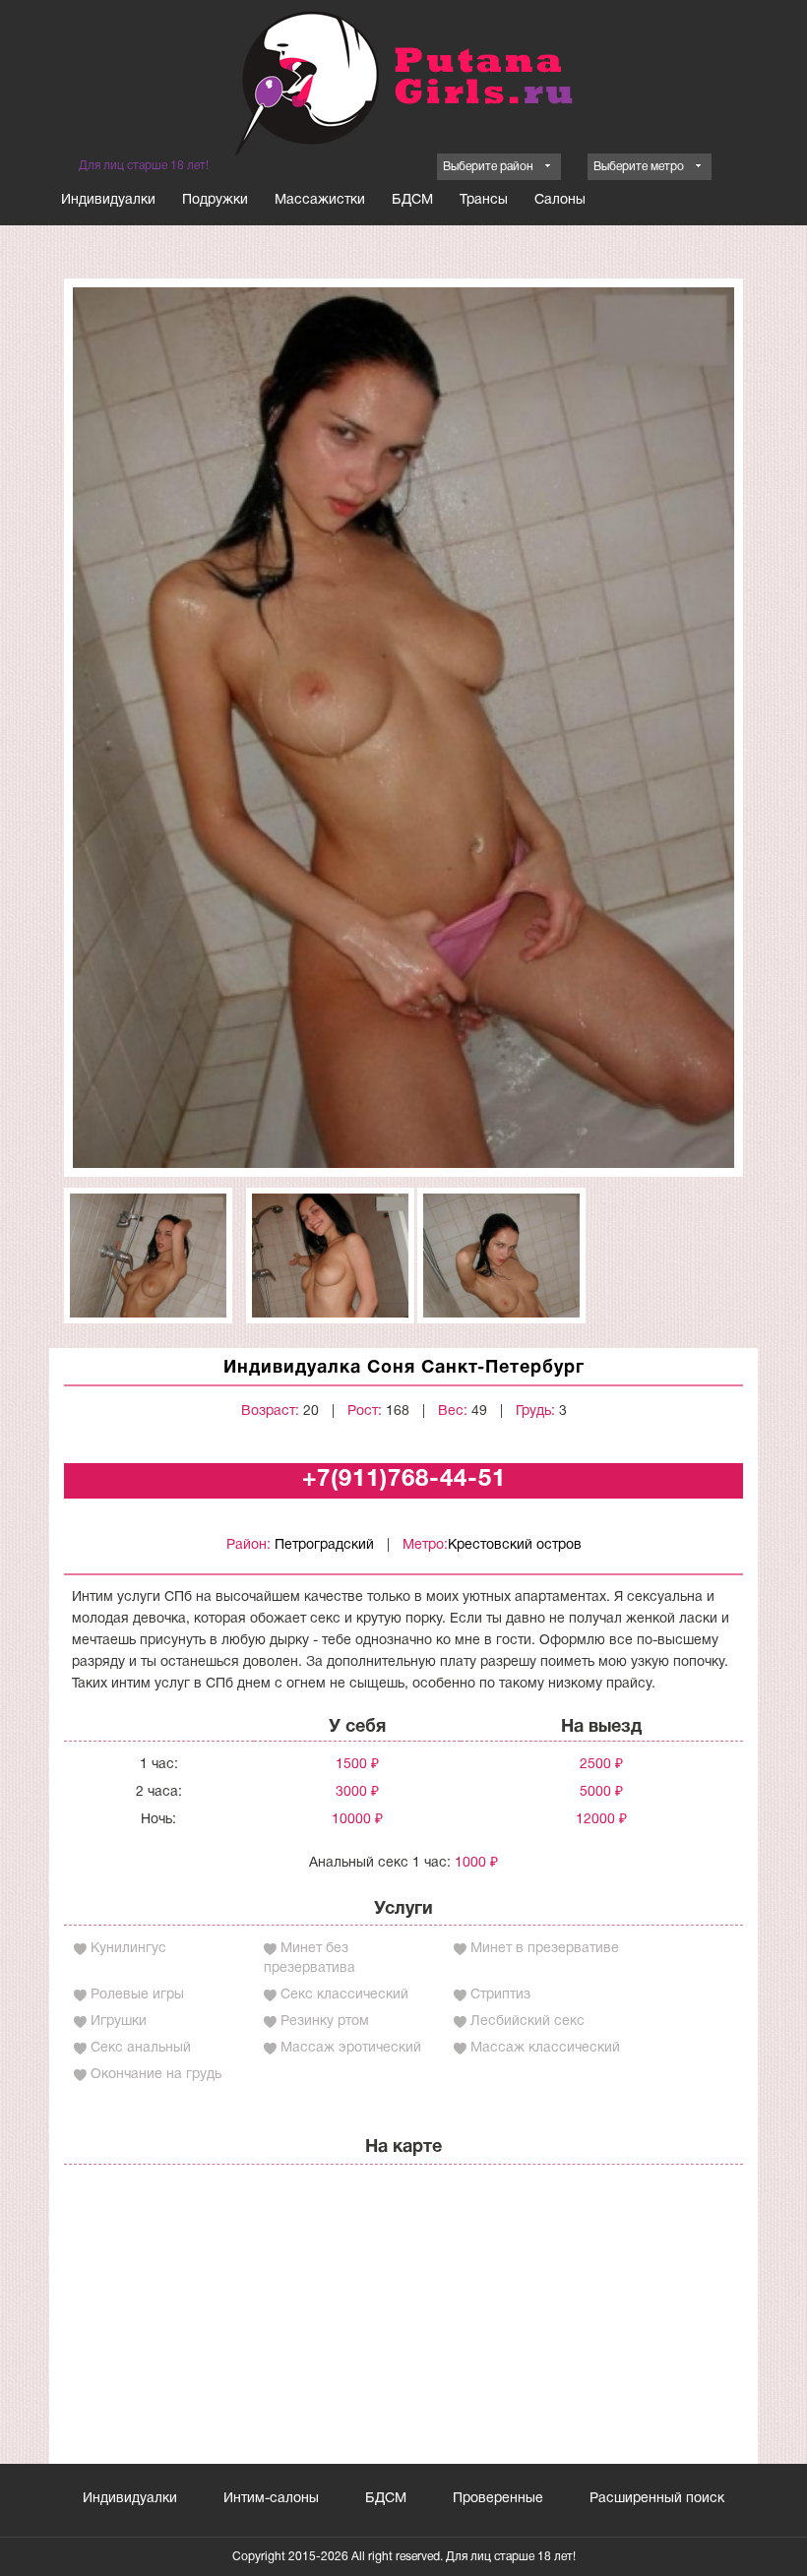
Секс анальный (141, 2048)
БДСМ (412, 200)
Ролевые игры (137, 1995)
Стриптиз (500, 1995)
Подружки (215, 200)
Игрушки (119, 2022)
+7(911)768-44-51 (404, 1480)
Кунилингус (128, 1949)
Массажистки (320, 200)
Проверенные (498, 2499)
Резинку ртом (325, 2022)
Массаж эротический (351, 2048)
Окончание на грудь (156, 2075)
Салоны (560, 200)
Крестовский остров (515, 1545)
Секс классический (344, 1995)
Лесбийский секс (528, 2022)
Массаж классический (545, 2048)
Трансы (484, 200)
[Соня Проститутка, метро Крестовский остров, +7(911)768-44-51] (403, 728)
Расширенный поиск (657, 2499)
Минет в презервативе (545, 1949)
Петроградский (324, 1545)
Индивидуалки (108, 200)
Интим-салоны (271, 2499)
